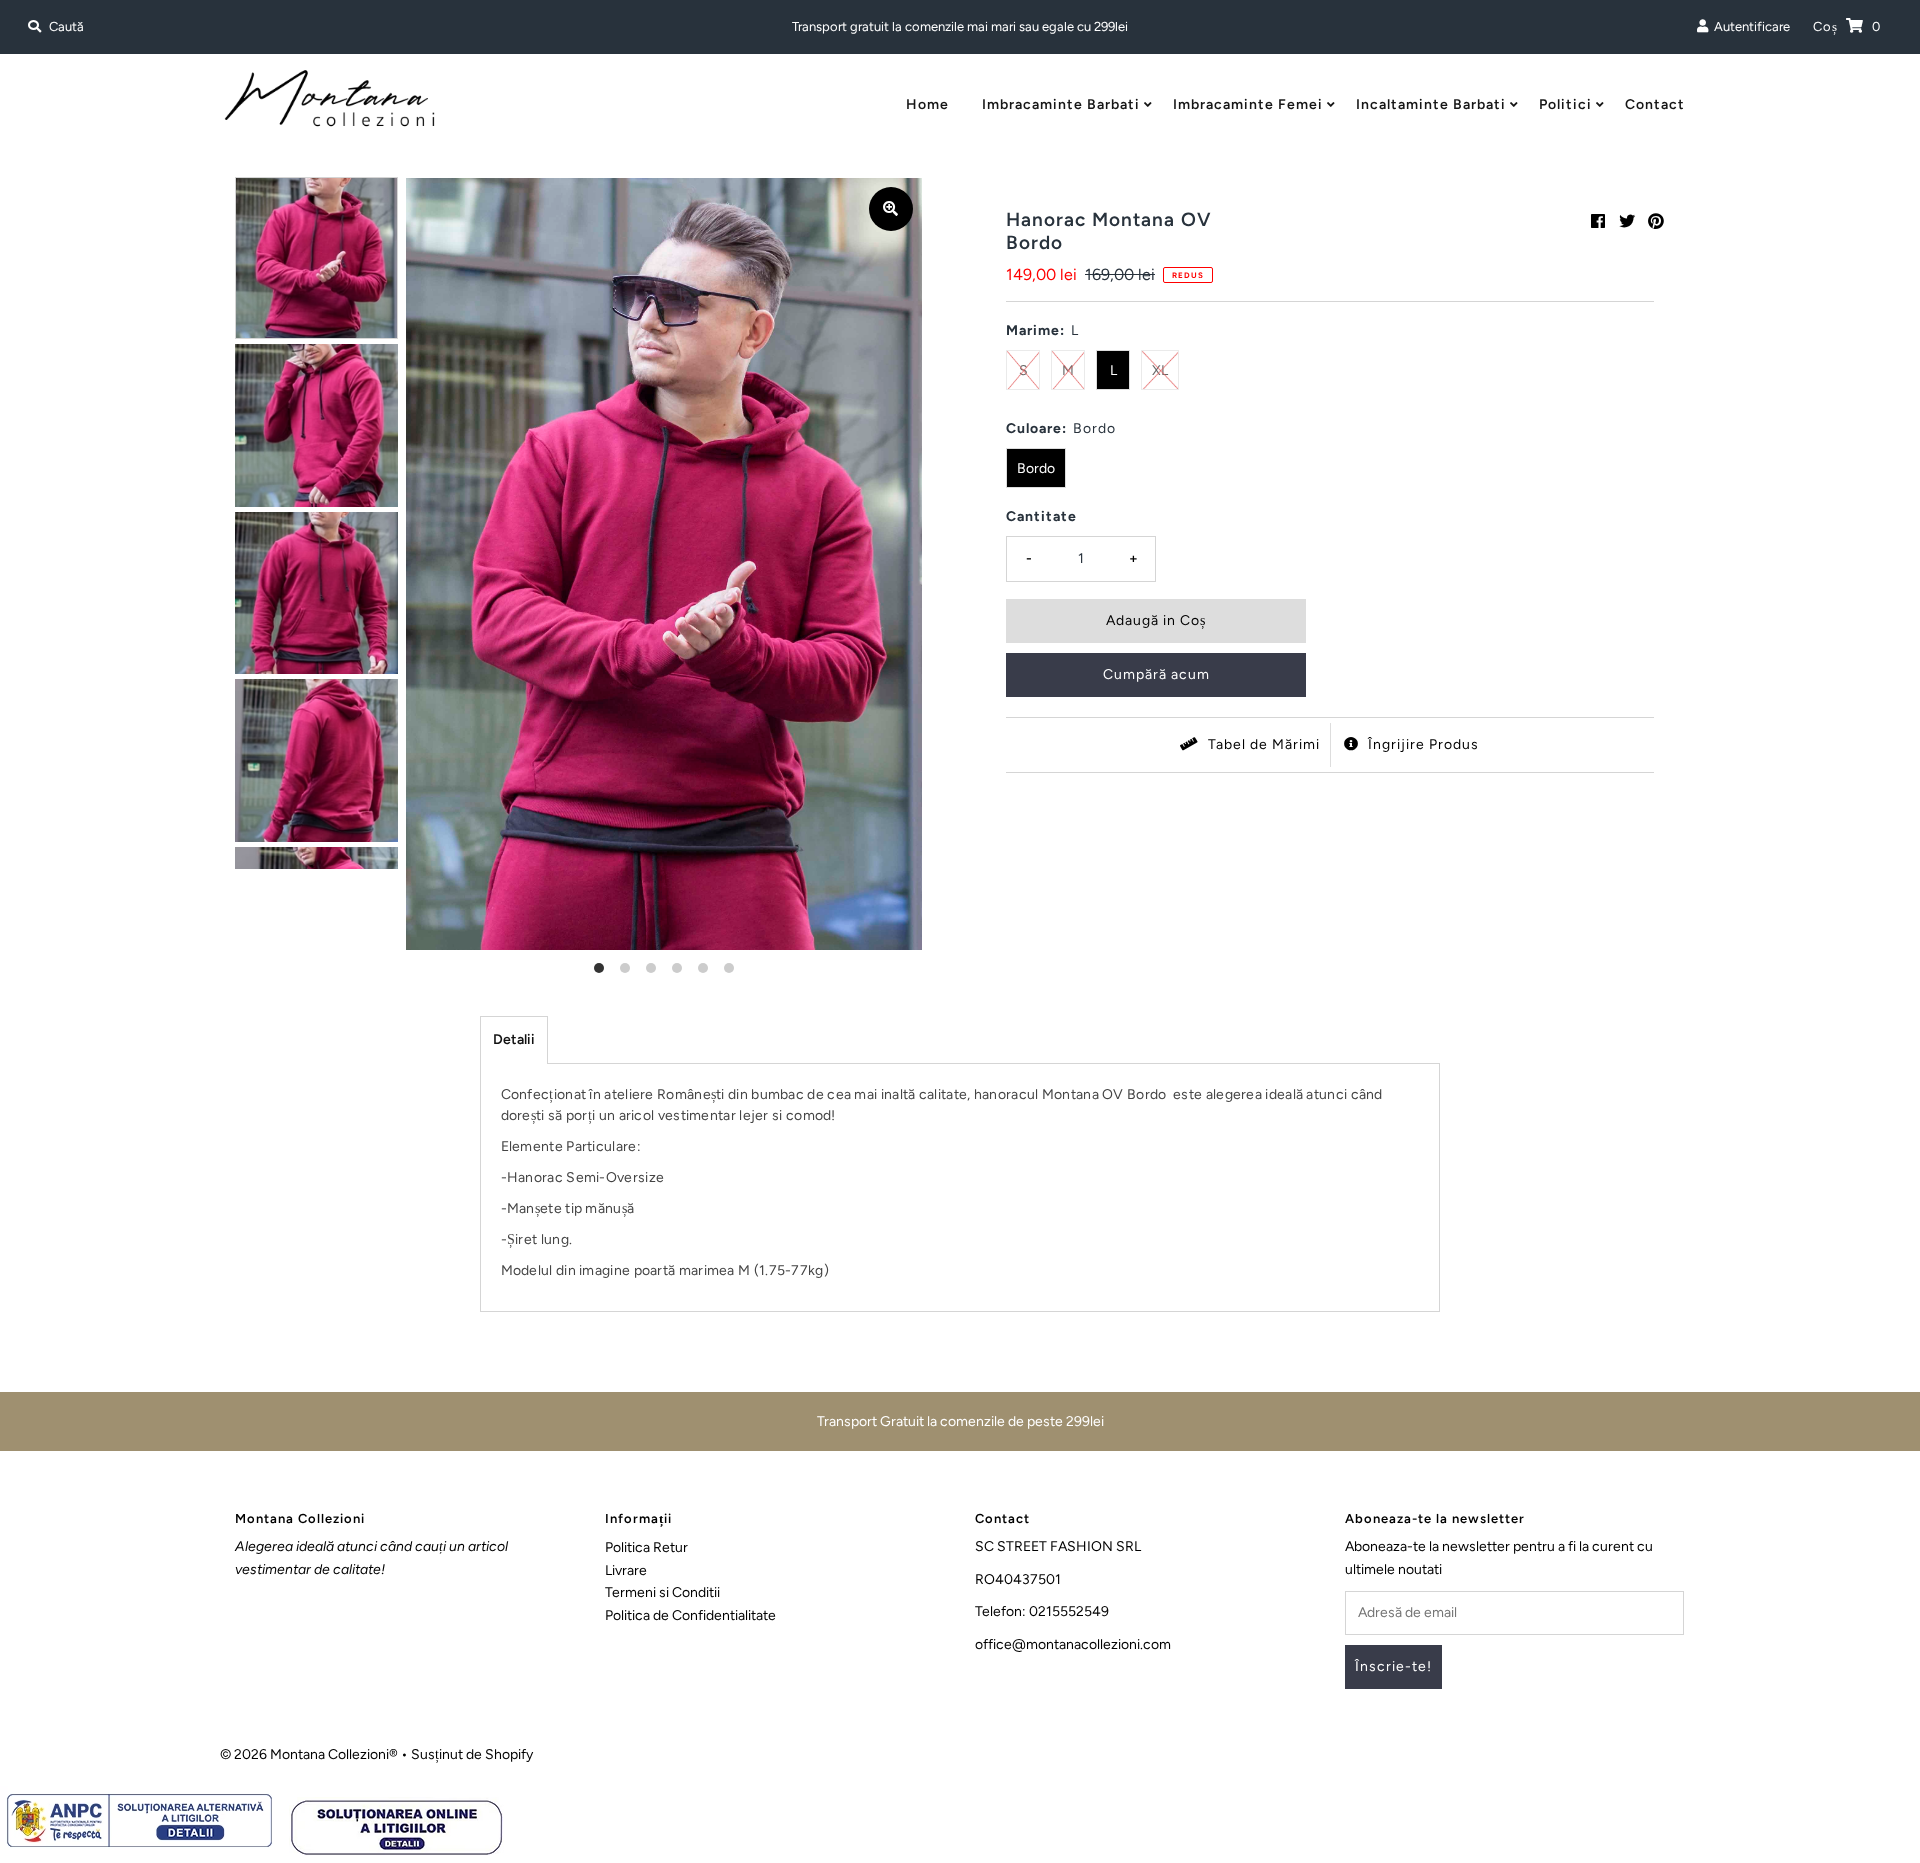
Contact (1655, 104)
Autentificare (1749, 26)
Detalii (514, 1039)
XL (1160, 370)
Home (927, 104)
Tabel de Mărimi (1262, 744)
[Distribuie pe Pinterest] (1656, 221)
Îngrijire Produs (1421, 744)
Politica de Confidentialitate (690, 1615)
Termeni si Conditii (662, 1592)
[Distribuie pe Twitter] (1627, 221)
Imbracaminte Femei (1248, 104)
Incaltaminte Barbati (1431, 104)
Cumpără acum (1156, 674)
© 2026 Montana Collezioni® (309, 1754)
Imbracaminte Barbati (1061, 104)
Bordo (1036, 468)
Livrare (626, 1570)
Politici (1565, 104)
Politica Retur (646, 1547)
